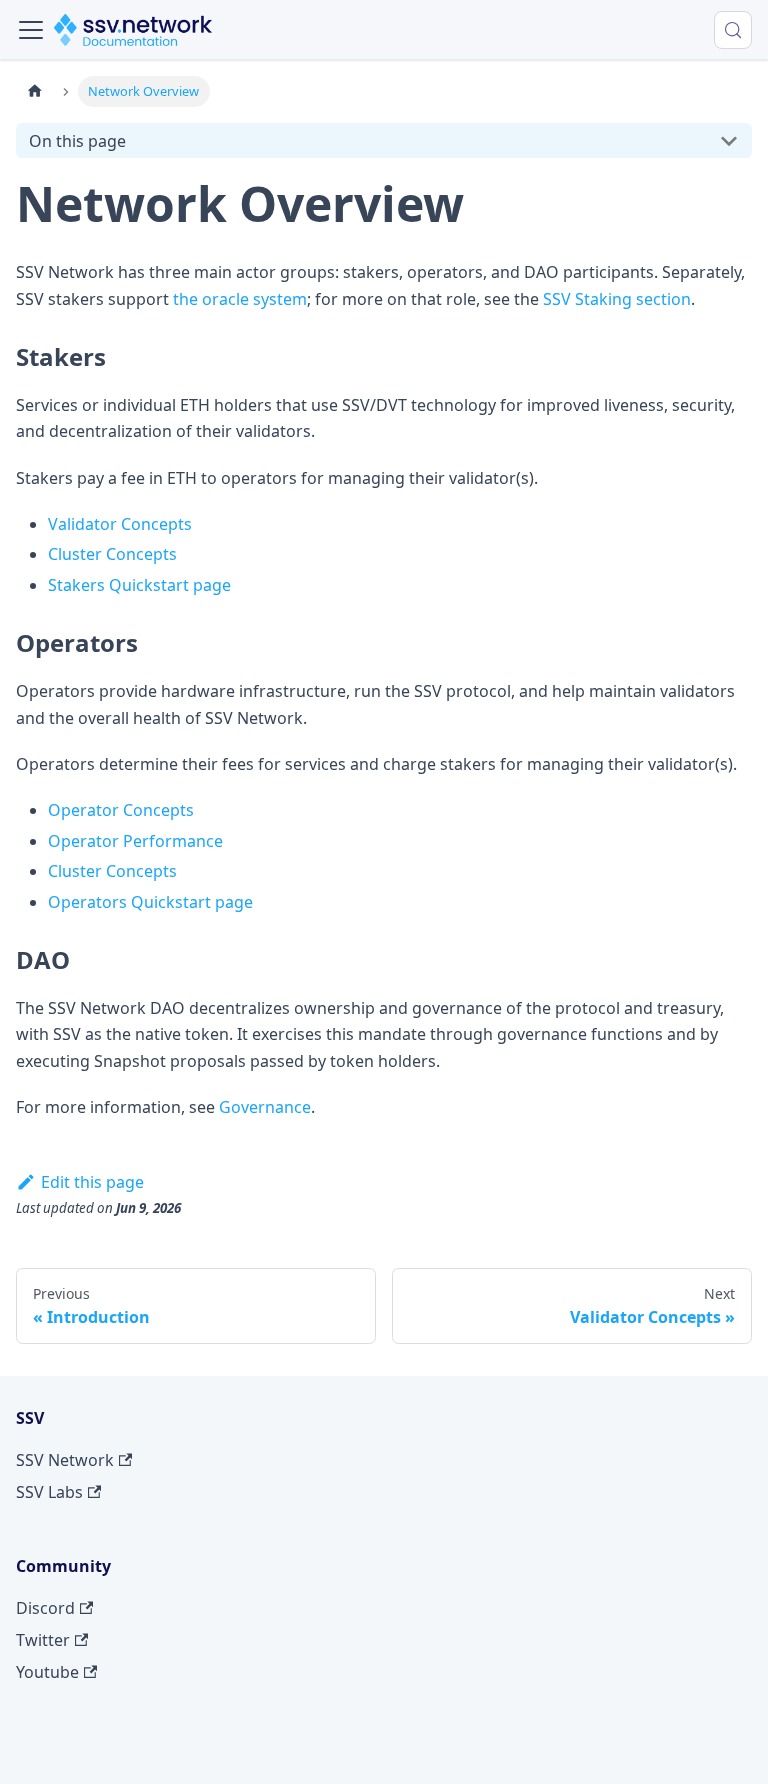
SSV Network (65, 1460)
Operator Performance (135, 841)
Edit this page (92, 1182)
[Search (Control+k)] (733, 30)
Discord (45, 1608)
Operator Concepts (121, 810)
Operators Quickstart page (150, 902)
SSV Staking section (617, 299)
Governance (265, 1107)
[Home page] (35, 91)
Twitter (43, 1640)
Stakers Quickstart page (139, 585)
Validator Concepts (120, 524)
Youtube (47, 1672)
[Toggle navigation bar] (31, 30)
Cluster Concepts (112, 554)
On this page (77, 141)
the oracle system (240, 299)
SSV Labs (49, 1492)
